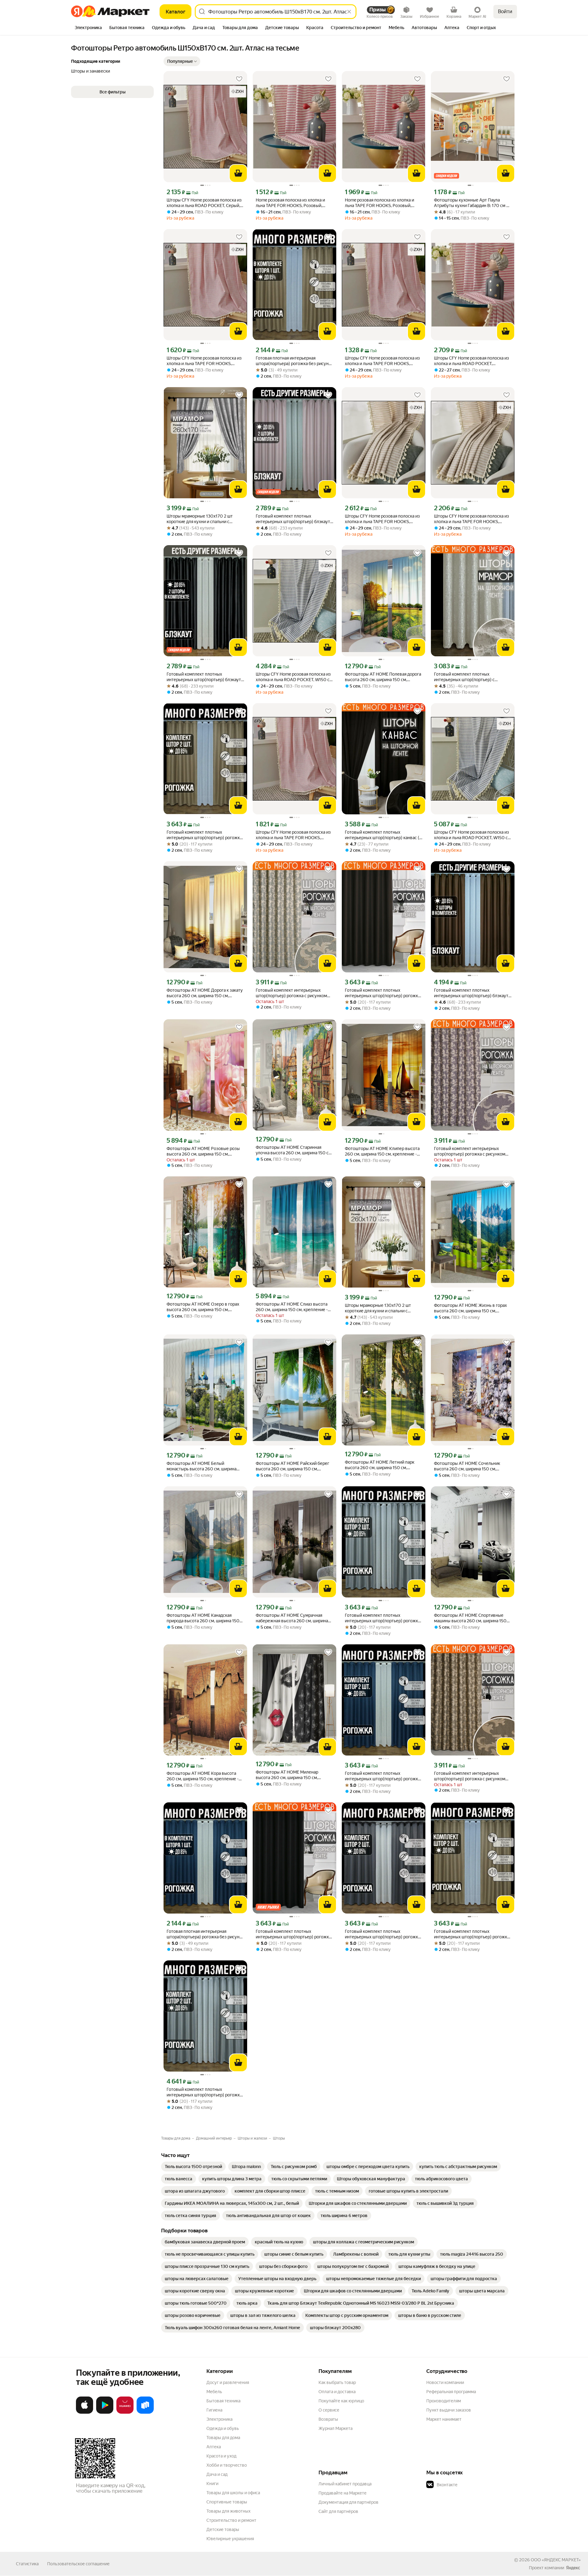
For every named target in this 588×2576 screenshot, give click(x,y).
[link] (193, 2167)
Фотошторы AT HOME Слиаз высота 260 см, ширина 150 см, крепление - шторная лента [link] (292, 1307)
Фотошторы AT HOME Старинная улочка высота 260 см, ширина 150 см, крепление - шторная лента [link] (294, 1150)
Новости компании (445, 2382)
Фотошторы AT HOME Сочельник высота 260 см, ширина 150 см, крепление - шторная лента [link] (467, 1466)
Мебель (214, 2392)
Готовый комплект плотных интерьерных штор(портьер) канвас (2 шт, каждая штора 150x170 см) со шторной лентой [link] (383, 835)
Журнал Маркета (335, 2428)
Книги (212, 2484)
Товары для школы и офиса (233, 2493)
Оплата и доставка (337, 2392)
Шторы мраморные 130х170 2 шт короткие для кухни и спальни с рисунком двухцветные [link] (200, 519)
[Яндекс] (573, 2568)
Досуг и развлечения (228, 2382)
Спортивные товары (227, 2502)
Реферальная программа (451, 2392)
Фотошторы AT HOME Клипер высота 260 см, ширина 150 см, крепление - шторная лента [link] (382, 1151)
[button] (182, 61)
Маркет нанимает (444, 2419)
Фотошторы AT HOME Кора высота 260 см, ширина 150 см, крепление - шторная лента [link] (203, 1776)
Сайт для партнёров (338, 2511)
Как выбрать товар (337, 2382)
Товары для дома (223, 2438)
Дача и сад (217, 2474)
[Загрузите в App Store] (85, 2412)
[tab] (88, 28)
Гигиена (214, 2410)
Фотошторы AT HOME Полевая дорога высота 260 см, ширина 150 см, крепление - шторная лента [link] (383, 677)
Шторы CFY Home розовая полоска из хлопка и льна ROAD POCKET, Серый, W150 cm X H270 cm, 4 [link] (204, 203)
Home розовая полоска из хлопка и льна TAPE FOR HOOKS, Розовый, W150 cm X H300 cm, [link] (379, 203)
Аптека (214, 2447)
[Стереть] (349, 12)
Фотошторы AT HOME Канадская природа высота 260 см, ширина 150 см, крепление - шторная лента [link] (203, 1618)
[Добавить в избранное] (239, 79)
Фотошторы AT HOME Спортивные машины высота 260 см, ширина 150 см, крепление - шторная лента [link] (470, 1618)
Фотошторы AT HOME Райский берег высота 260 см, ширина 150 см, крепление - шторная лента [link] (292, 1466)
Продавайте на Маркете (343, 2493)
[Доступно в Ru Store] (145, 2412)
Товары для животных (228, 2511)
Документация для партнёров (349, 2502)
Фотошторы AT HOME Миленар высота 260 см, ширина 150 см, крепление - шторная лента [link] (287, 1775)
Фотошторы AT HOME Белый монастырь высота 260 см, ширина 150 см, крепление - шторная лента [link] (202, 1466)
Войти (505, 11)
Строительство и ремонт (231, 2520)
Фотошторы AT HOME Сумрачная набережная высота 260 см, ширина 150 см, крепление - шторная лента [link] (292, 1618)
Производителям (444, 2401)
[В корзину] (238, 173)
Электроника (219, 2419)
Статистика (27, 2564)
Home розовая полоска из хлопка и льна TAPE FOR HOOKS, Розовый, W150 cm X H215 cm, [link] (290, 203)
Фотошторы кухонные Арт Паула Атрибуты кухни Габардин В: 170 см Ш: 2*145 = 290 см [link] (473, 203)
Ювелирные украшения (230, 2539)
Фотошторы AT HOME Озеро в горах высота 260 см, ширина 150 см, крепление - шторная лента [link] (203, 1307)
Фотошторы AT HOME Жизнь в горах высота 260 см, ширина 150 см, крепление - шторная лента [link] (470, 1308)
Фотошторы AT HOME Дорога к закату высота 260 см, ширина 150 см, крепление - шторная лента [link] (205, 993)
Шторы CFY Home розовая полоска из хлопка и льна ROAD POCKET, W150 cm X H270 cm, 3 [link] (294, 677)
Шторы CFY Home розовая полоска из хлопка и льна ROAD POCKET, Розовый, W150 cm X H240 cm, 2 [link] (471, 361)
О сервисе (329, 2410)
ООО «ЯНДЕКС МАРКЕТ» (556, 2560)
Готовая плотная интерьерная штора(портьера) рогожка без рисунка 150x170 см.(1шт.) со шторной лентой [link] (294, 361)
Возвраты (328, 2419)
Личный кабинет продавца (345, 2484)
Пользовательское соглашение (78, 2564)
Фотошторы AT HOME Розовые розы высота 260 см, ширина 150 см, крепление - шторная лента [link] (203, 1151)
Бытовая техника (223, 2401)
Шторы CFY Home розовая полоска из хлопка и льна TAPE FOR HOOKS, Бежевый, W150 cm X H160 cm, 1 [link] (204, 361)
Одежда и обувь (223, 2428)
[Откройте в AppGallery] (125, 2412)
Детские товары (223, 2529)
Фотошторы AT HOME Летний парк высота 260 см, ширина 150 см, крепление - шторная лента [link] (380, 1465)
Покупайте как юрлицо (341, 2401)
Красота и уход (221, 2456)
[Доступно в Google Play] (105, 2412)
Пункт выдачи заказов (449, 2410)
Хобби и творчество (227, 2465)
